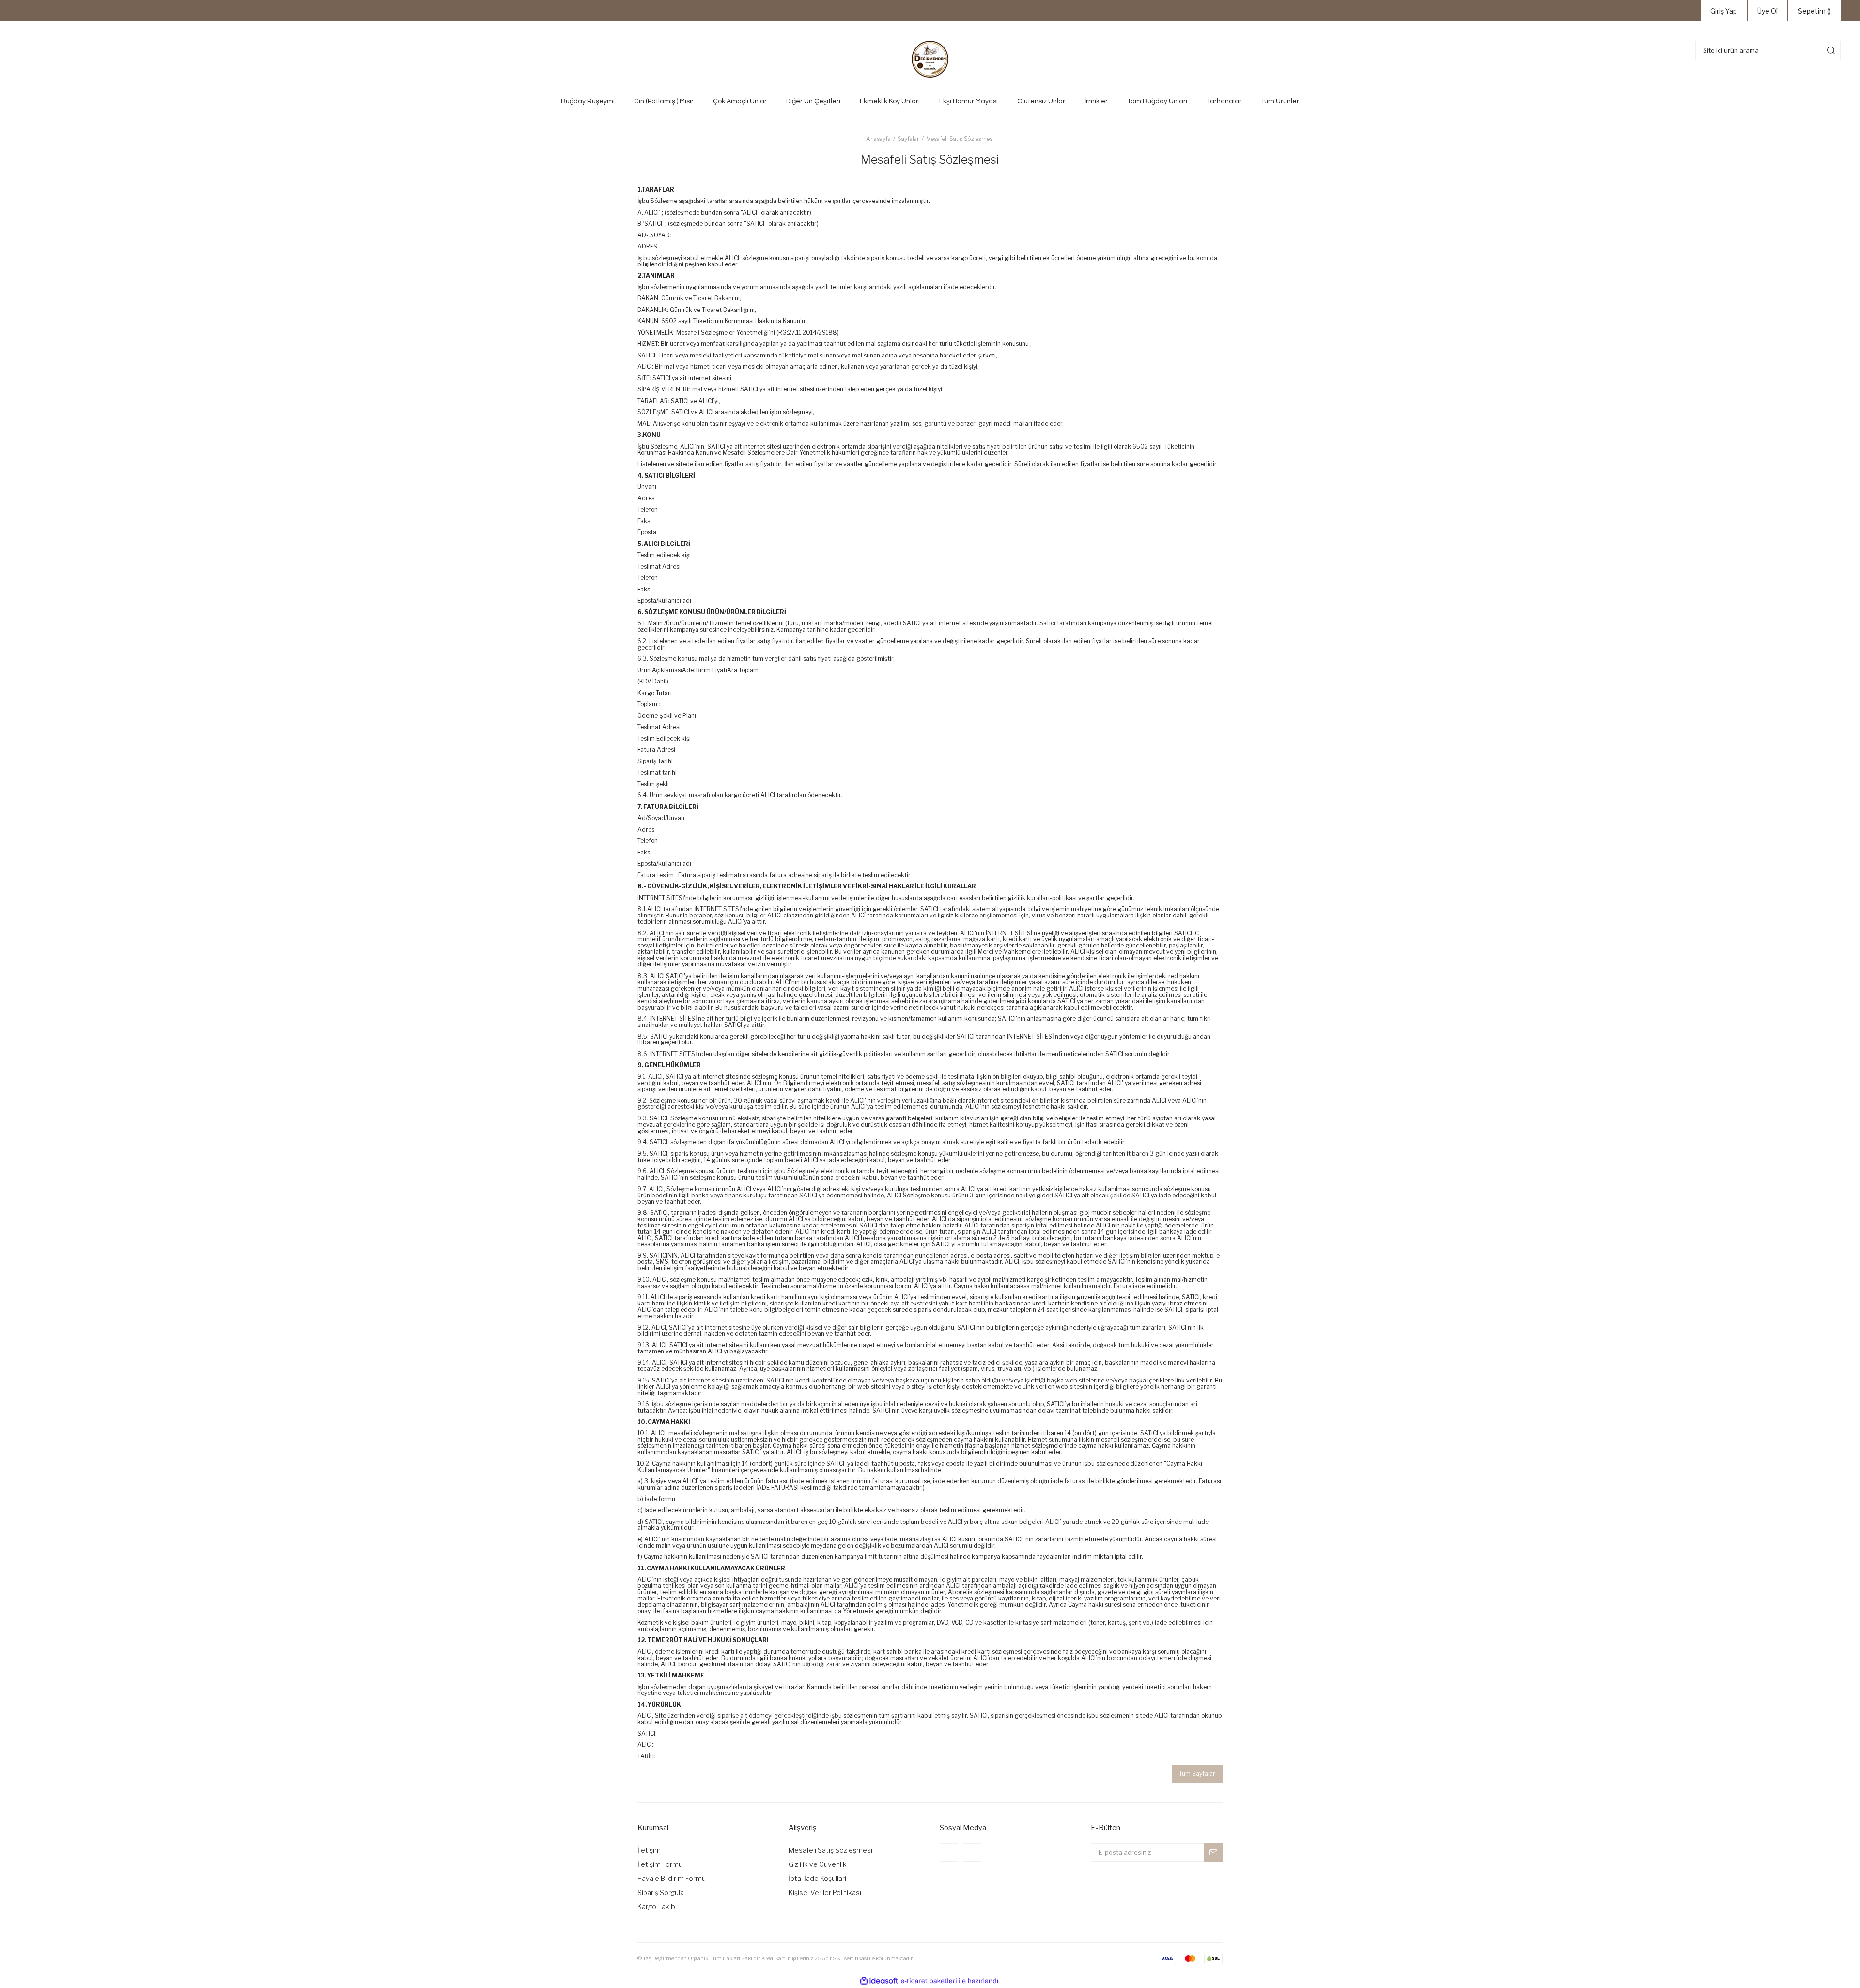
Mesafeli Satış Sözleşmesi (830, 1850)
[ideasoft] (879, 1981)
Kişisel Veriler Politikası (825, 1892)
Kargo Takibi (657, 1906)
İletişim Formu (660, 1864)
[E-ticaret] (929, 1981)
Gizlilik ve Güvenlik (818, 1864)
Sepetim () (1814, 11)
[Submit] (1213, 1852)
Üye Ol (1767, 11)
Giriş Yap (1724, 11)
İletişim (649, 1850)
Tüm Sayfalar (1197, 1774)
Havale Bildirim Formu (672, 1878)
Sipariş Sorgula (661, 1892)
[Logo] (930, 59)
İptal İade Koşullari (817, 1878)
